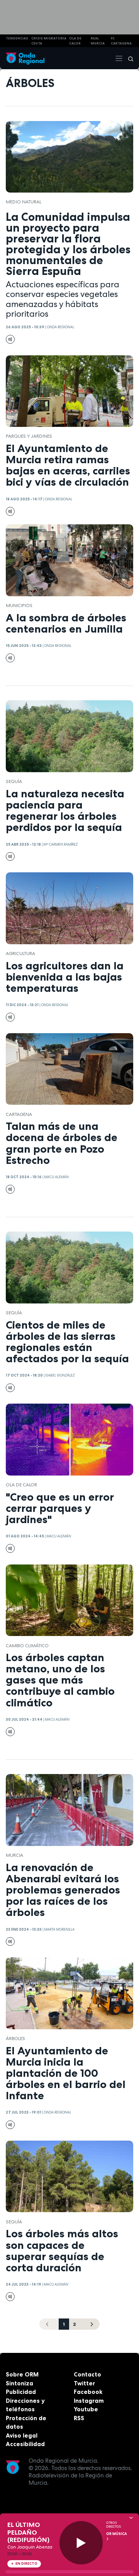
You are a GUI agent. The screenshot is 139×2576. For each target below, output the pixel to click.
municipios (19, 606)
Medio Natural (24, 202)
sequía (14, 781)
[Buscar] (128, 58)
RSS (79, 2418)
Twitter (84, 2383)
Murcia (14, 1855)
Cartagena (19, 1114)
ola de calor (75, 41)
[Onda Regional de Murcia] (25, 58)
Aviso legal (22, 2435)
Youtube (86, 2409)
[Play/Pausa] (81, 2543)
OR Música (117, 2534)
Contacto (87, 2374)
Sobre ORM (22, 2374)
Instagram (89, 2401)
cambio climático (27, 1646)
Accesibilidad (25, 2444)
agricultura (20, 954)
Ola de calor (21, 1485)
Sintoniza (19, 2383)
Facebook (88, 2392)
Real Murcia (98, 41)
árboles (15, 2039)
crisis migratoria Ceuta (49, 41)
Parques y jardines (29, 436)
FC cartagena (121, 41)
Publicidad (21, 2392)
